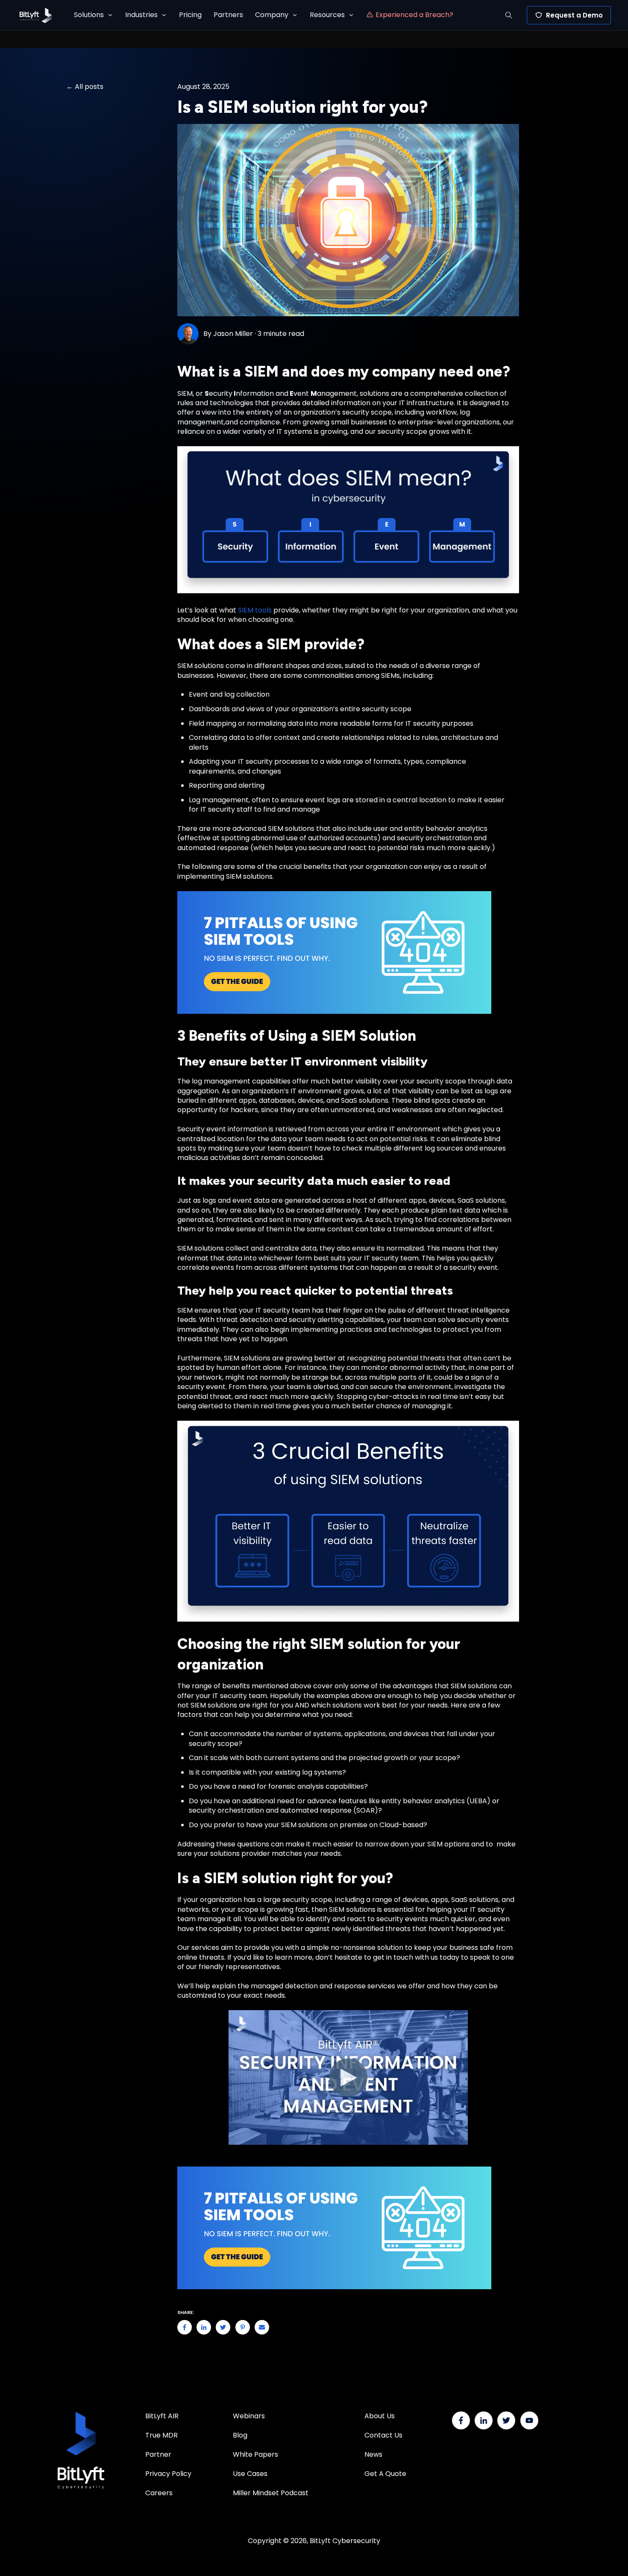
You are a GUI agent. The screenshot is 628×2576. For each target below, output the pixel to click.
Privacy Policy (168, 2474)
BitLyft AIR (162, 2416)
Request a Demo (574, 15)
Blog (240, 2435)
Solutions (89, 15)
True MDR (161, 2435)
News (373, 2454)
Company (272, 15)
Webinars (249, 2416)
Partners (228, 15)
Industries (141, 15)
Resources (327, 15)
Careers (159, 2493)
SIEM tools (255, 610)
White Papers (256, 2454)
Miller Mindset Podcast (271, 2493)
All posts (89, 87)
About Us (380, 2416)
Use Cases (250, 2474)
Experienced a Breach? (414, 15)
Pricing (190, 15)
